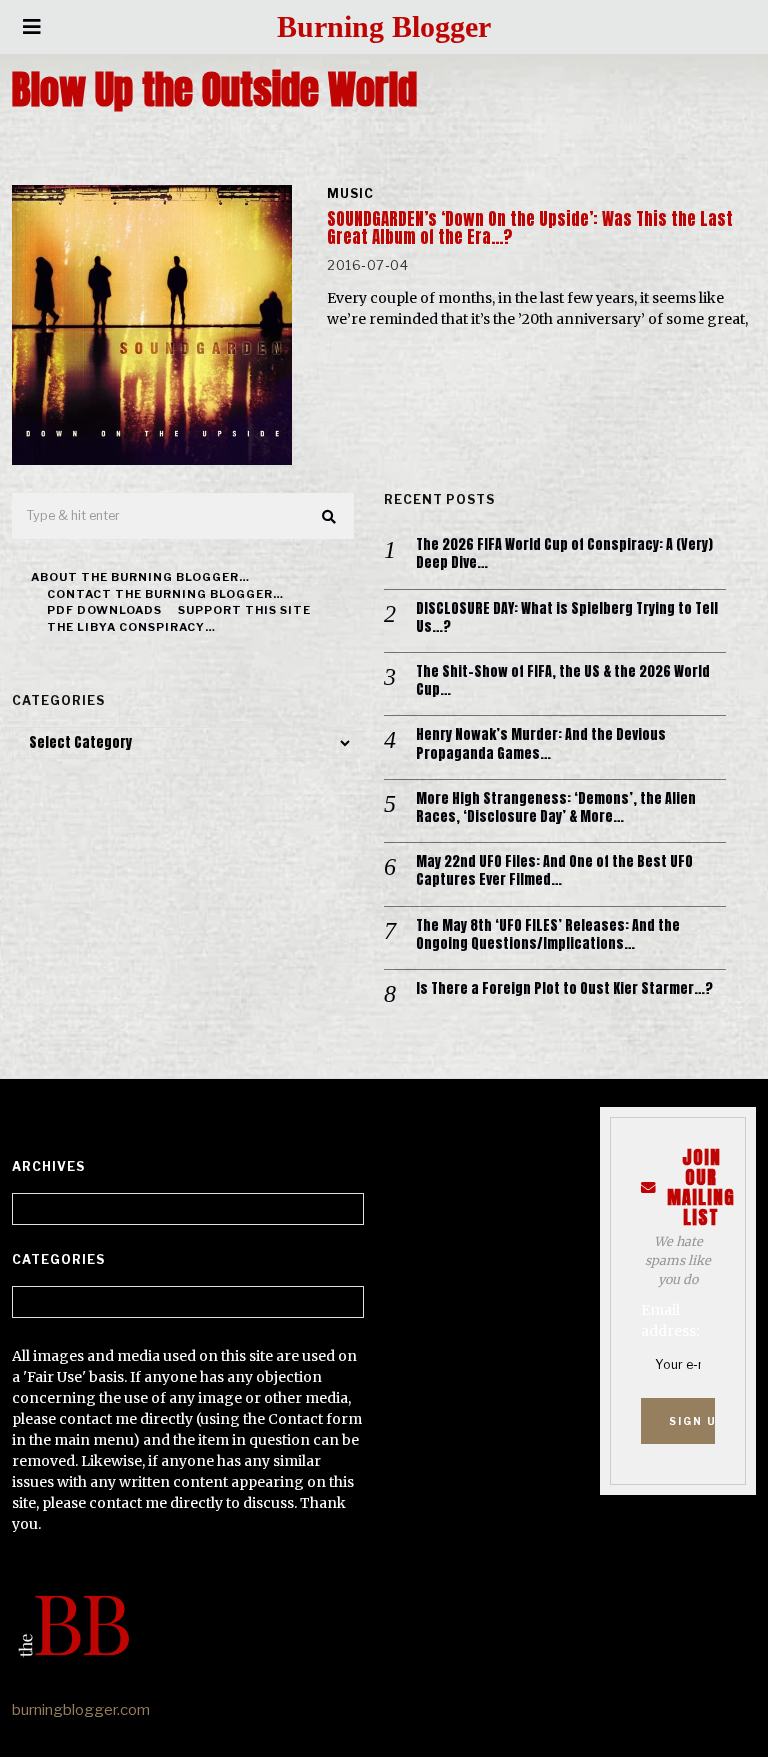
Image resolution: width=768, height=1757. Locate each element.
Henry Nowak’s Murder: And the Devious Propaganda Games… (541, 744)
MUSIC (350, 193)
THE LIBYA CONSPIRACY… (131, 627)
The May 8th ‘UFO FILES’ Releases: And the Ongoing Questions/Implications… (548, 935)
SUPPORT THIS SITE (244, 610)
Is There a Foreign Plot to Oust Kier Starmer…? (564, 989)
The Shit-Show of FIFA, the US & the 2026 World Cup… (563, 681)
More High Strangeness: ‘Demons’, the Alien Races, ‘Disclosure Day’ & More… (556, 808)
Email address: (670, 1320)
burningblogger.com (81, 1710)
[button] (330, 517)
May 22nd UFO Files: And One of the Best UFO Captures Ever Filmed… (554, 871)
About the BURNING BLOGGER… (140, 577)
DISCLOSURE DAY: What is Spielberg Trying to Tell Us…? (567, 618)
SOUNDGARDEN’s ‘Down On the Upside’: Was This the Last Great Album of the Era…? (530, 228)
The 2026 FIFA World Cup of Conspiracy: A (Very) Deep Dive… (564, 554)
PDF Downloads (104, 610)
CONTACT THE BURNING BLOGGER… (165, 594)
